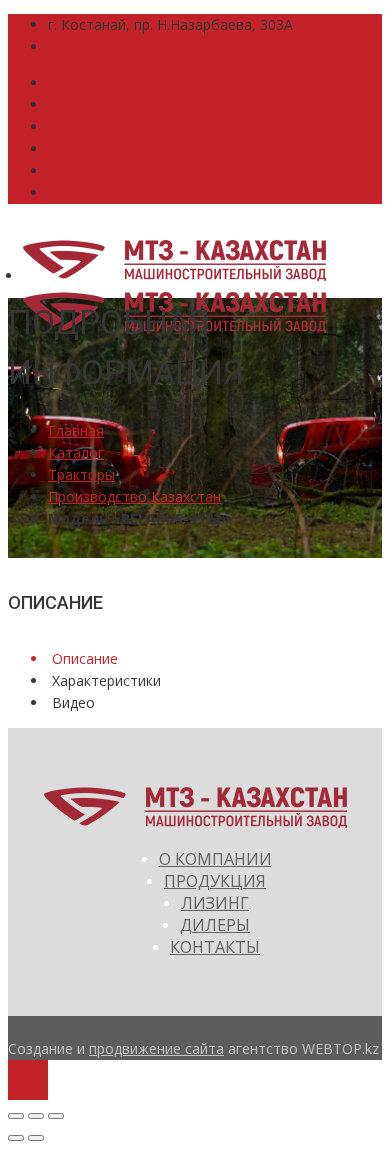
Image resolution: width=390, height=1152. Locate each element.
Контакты (215, 947)
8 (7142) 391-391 (103, 104)
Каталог (76, 452)
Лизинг (215, 903)
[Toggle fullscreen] (36, 1116)
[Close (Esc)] (16, 1116)
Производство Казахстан (134, 496)
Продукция (215, 881)
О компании (215, 859)
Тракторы (81, 474)
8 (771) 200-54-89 (105, 82)
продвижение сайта (156, 1048)
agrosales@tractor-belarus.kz (142, 46)
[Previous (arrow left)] (16, 1138)
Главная (76, 430)
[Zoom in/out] (56, 1116)
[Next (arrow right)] (36, 1138)
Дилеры (215, 925)
